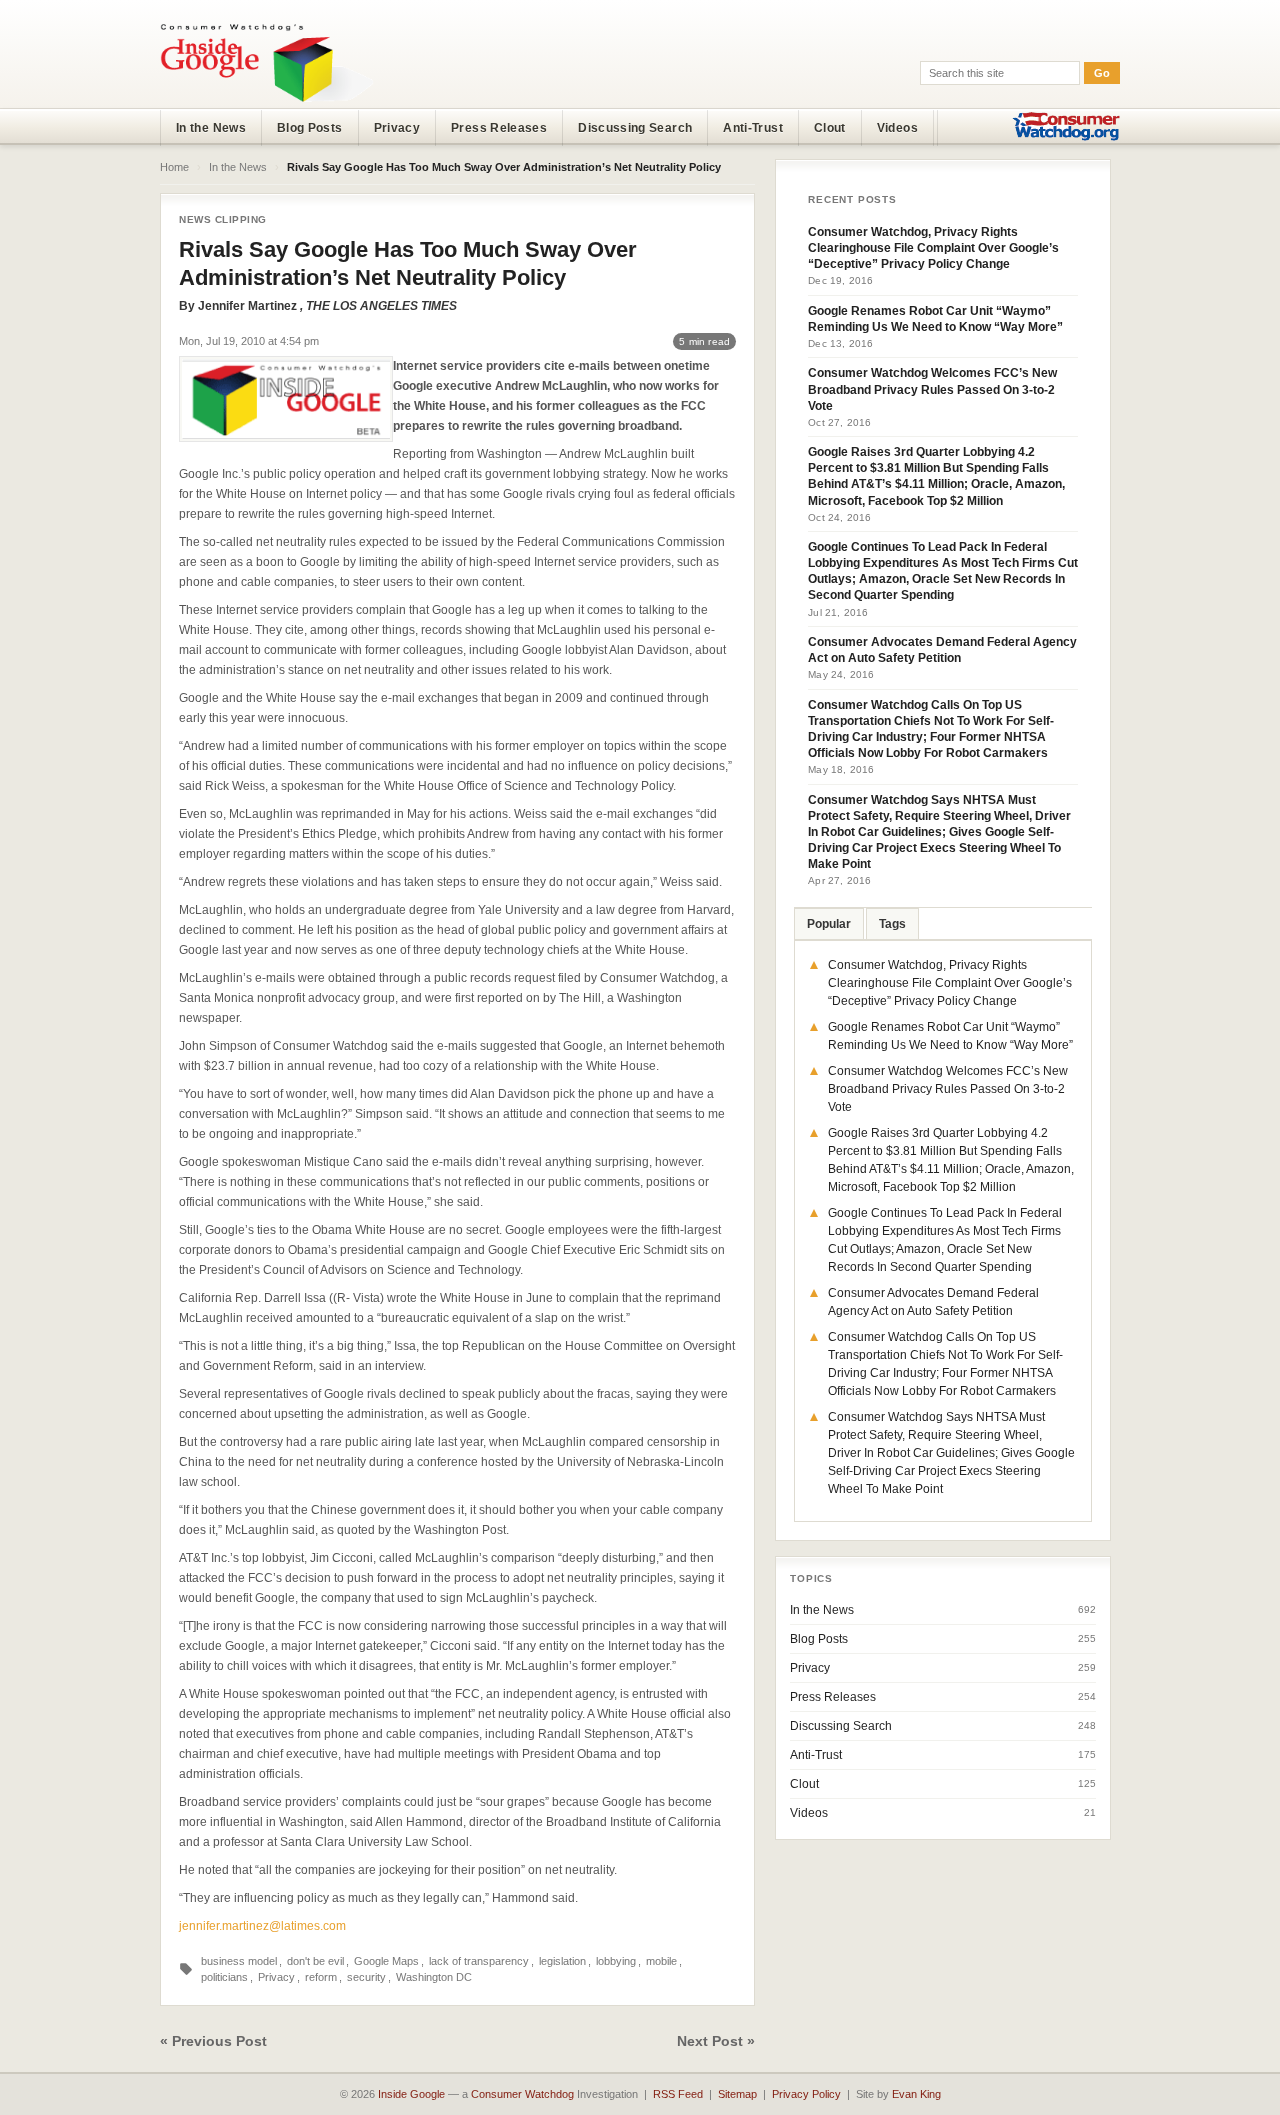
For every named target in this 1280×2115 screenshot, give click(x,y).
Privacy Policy (806, 2094)
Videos (897, 128)
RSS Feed (678, 2094)
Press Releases (499, 128)
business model (239, 1961)
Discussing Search (635, 128)
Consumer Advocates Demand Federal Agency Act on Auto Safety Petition (942, 650)
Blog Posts (310, 128)
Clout (830, 128)
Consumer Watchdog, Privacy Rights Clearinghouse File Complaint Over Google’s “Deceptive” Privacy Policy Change (933, 248)
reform (321, 1977)
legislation (562, 1961)
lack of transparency (479, 1961)
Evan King (916, 2094)
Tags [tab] (892, 924)
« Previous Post (213, 2041)
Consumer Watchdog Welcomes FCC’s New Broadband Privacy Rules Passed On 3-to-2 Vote (932, 389)
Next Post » (716, 2041)
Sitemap (737, 2094)
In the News (211, 128)
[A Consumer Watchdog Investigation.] (267, 62)
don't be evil (315, 1961)
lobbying (616, 1961)
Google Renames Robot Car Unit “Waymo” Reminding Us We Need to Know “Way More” (935, 319)
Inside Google (411, 2094)
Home (174, 167)
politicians (224, 1977)
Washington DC (434, 1977)
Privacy (397, 128)
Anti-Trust (753, 128)
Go (1102, 73)
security (366, 1977)
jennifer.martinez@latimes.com (262, 1926)
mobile (661, 1961)
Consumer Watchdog (522, 2094)
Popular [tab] (829, 924)
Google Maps (386, 1961)
